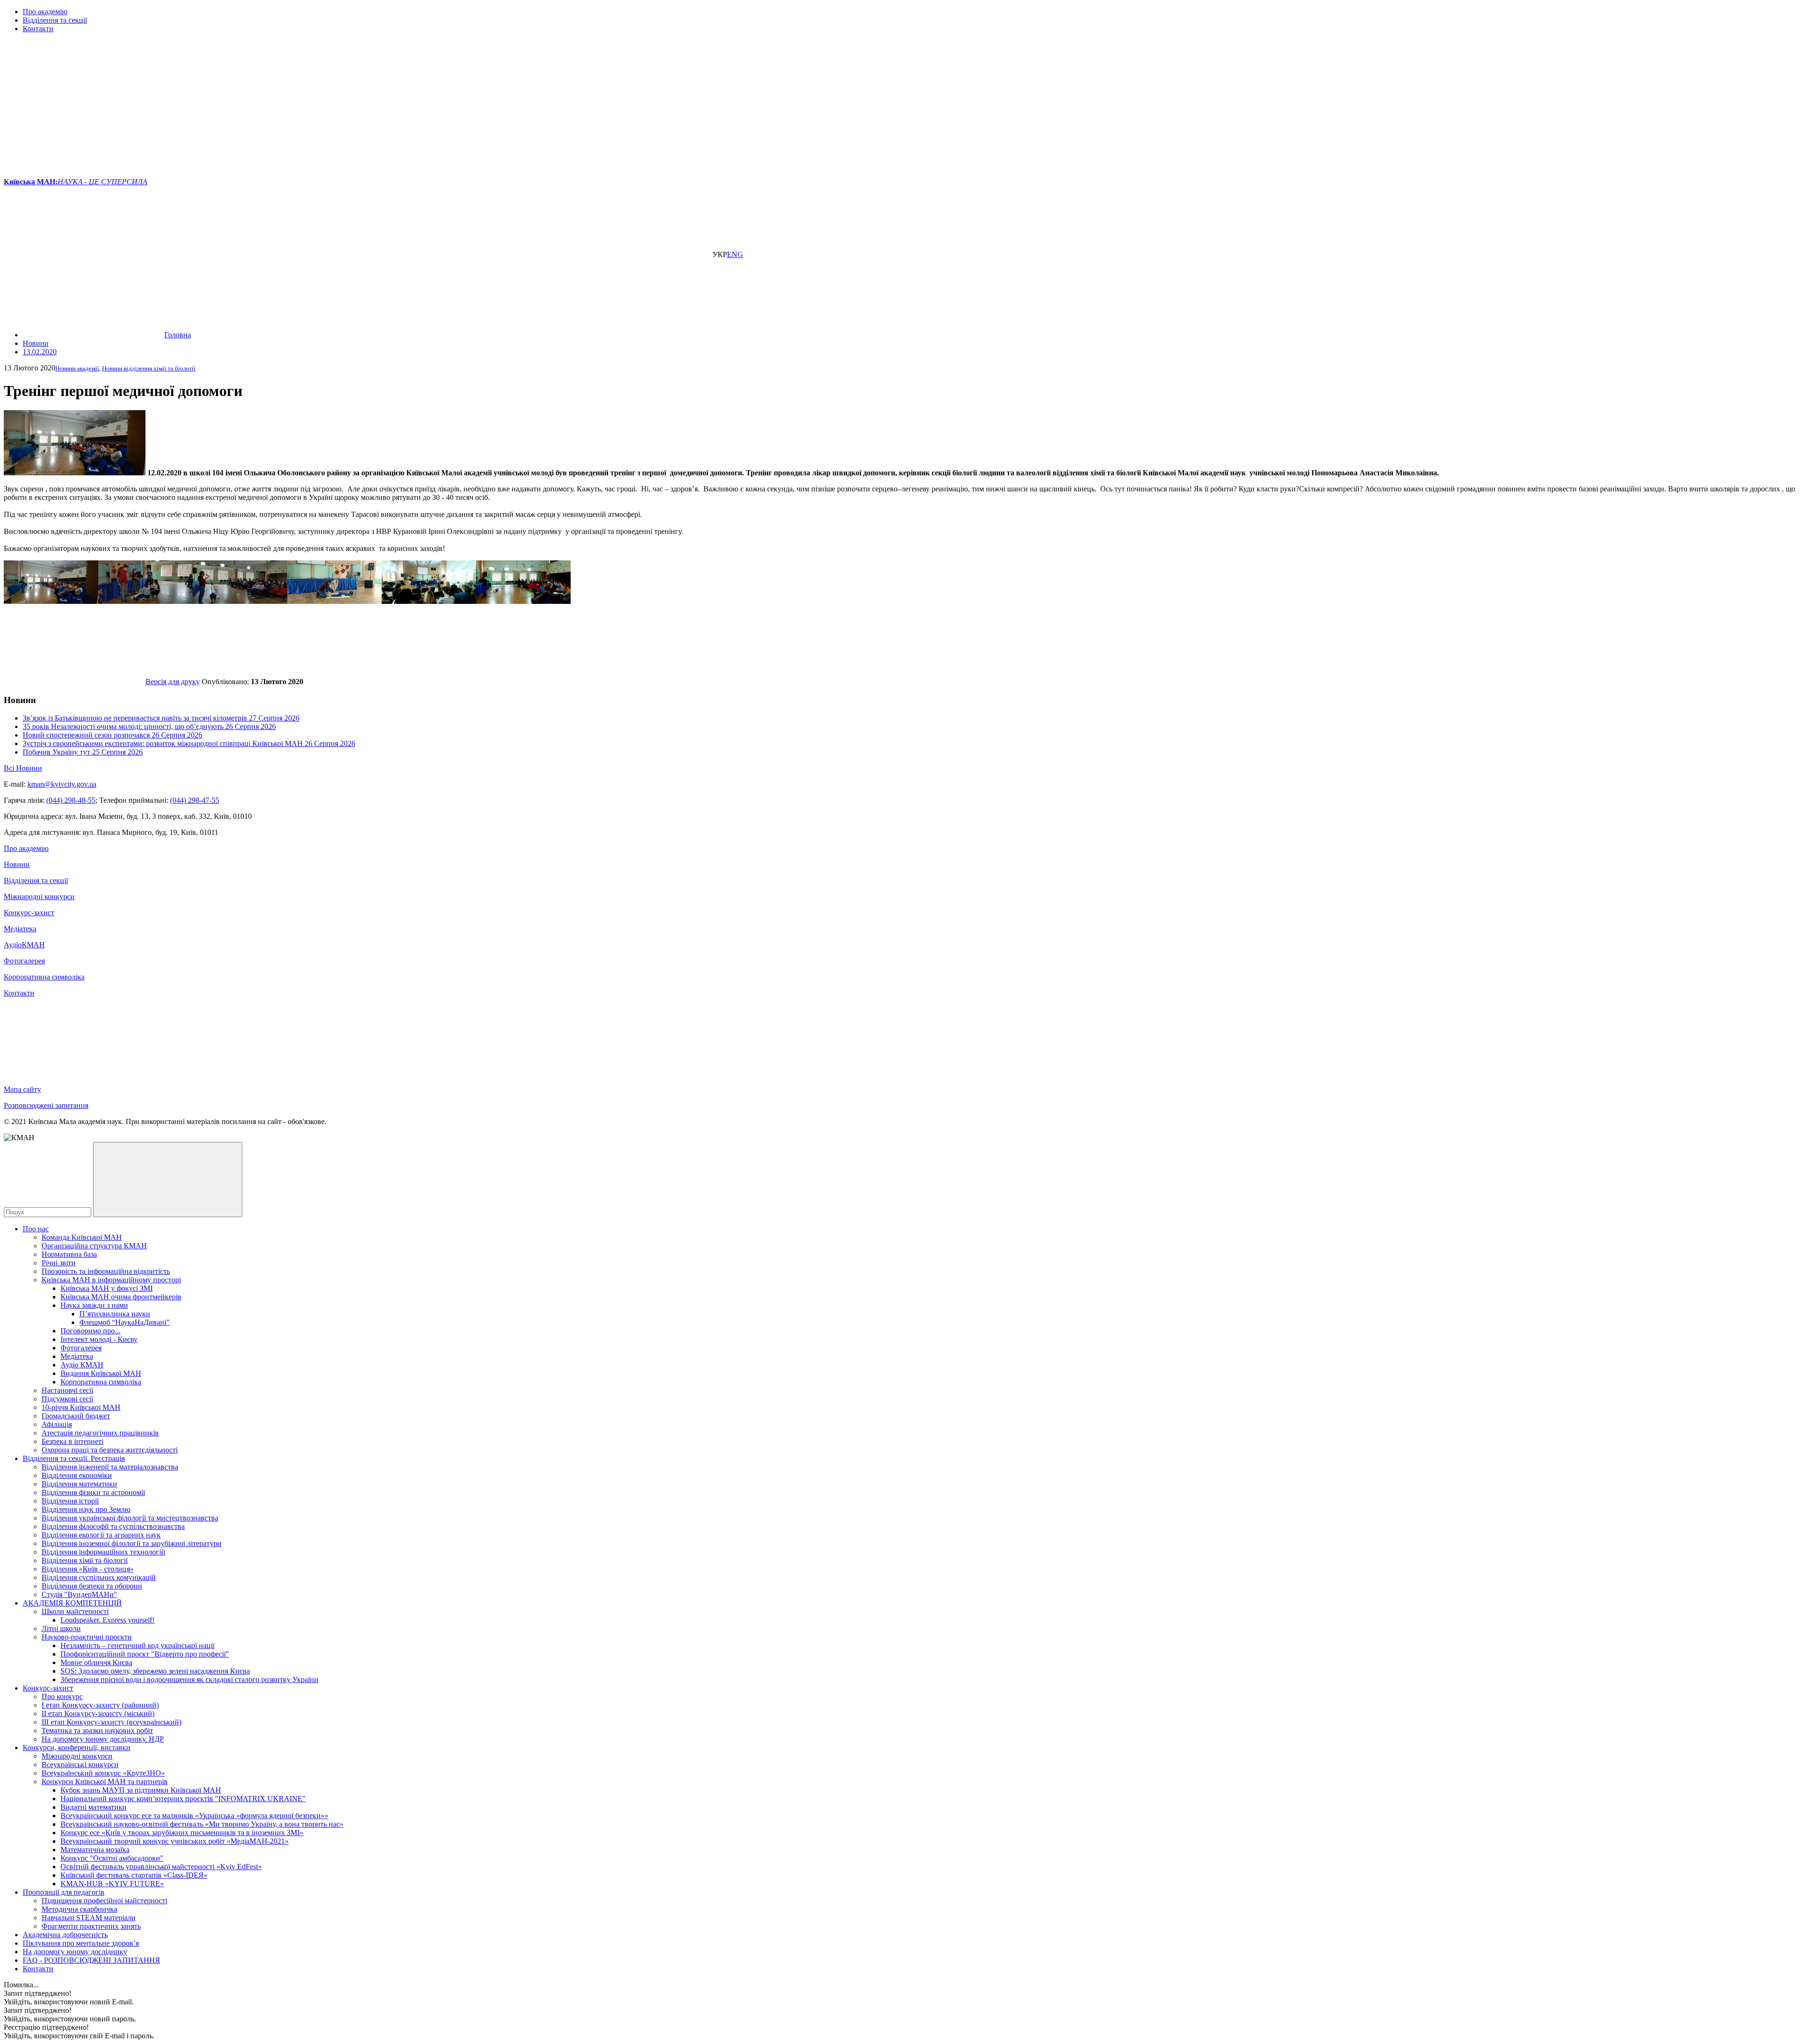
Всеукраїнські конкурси (80, 1765)
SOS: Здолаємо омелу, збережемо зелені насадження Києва (155, 1671)
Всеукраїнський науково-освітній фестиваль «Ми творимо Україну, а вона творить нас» (202, 1824)
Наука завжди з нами (94, 1305)
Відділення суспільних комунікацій (99, 1577)
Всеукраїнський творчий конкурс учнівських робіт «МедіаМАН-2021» (175, 1841)
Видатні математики (94, 1807)
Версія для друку (173, 682)
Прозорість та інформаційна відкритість (106, 1271)
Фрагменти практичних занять (91, 1926)
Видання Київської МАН (101, 1373)
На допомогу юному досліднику (75, 1952)
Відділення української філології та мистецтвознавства (130, 1518)
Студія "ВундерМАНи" (79, 1594)
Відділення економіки (77, 1475)
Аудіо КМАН (82, 1365)
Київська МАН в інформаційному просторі (111, 1280)
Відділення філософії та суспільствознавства (113, 1526)
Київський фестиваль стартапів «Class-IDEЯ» (134, 1875)
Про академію (45, 12)
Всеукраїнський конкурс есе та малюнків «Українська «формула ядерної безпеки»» (194, 1816)
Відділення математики (79, 1484)
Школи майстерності (75, 1611)
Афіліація (57, 1424)
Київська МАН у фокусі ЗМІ (107, 1288)
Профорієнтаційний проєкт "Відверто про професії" (145, 1654)
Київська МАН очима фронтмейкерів (121, 1297)
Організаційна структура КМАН (94, 1246)
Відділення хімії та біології (85, 1560)
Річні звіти (59, 1263)
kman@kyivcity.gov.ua (62, 784)
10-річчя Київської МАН (81, 1407)
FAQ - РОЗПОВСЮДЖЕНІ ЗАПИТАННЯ (91, 1960)
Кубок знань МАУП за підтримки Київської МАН (141, 1790)
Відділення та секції (55, 20)
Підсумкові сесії (67, 1399)
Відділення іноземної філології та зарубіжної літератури (132, 1543)
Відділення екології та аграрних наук (101, 1535)
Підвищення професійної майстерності (104, 1901)
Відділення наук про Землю (86, 1509)
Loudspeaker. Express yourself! (107, 1620)
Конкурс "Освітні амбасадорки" (112, 1858)
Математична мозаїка (95, 1850)
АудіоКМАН (24, 945)
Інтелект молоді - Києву (99, 1339)
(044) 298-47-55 (195, 800)
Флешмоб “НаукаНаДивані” (124, 1322)
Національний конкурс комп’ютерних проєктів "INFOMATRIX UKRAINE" (183, 1799)
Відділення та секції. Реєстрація (74, 1458)
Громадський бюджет (76, 1416)
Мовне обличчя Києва (96, 1662)
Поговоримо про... (90, 1331)
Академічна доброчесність (65, 1935)
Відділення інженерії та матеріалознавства (110, 1467)
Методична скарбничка (79, 1909)
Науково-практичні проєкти (87, 1637)
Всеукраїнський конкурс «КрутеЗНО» (103, 1773)
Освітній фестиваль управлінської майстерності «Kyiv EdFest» (161, 1867)
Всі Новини (23, 768)
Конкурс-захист (29, 913)
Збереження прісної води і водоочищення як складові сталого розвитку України (189, 1679)
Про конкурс (62, 1696)
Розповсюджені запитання (46, 1105)
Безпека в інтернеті (73, 1441)
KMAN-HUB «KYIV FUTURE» (112, 1884)
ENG (735, 254)
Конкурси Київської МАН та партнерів (105, 1782)
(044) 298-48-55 (71, 800)
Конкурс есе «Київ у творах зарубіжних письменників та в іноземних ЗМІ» (182, 1833)
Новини (17, 864)
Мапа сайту (22, 1089)
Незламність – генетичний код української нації (137, 1645)
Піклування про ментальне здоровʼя (81, 1943)
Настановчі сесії (67, 1390)
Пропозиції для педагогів (64, 1892)
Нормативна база (69, 1254)
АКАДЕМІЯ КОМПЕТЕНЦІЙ (72, 1603)
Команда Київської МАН (82, 1237)
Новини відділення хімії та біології (149, 368)
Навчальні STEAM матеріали (89, 1918)
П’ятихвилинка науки (115, 1314)
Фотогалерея (24, 961)
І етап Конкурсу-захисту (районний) (100, 1705)
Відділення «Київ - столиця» (88, 1569)
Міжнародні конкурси (39, 897)
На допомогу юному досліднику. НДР (103, 1739)
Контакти (38, 29)
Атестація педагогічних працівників (100, 1433)
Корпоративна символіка (44, 977)
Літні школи (61, 1628)
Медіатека (20, 929)
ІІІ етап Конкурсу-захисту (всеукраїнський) (111, 1722)
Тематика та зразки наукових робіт (97, 1731)
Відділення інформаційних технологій (103, 1552)
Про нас (36, 1229)
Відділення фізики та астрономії (93, 1492)
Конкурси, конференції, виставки (77, 1748)
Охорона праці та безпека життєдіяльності (110, 1450)
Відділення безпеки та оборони (92, 1586)
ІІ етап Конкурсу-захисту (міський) (98, 1713)
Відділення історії (70, 1501)
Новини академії (77, 368)
